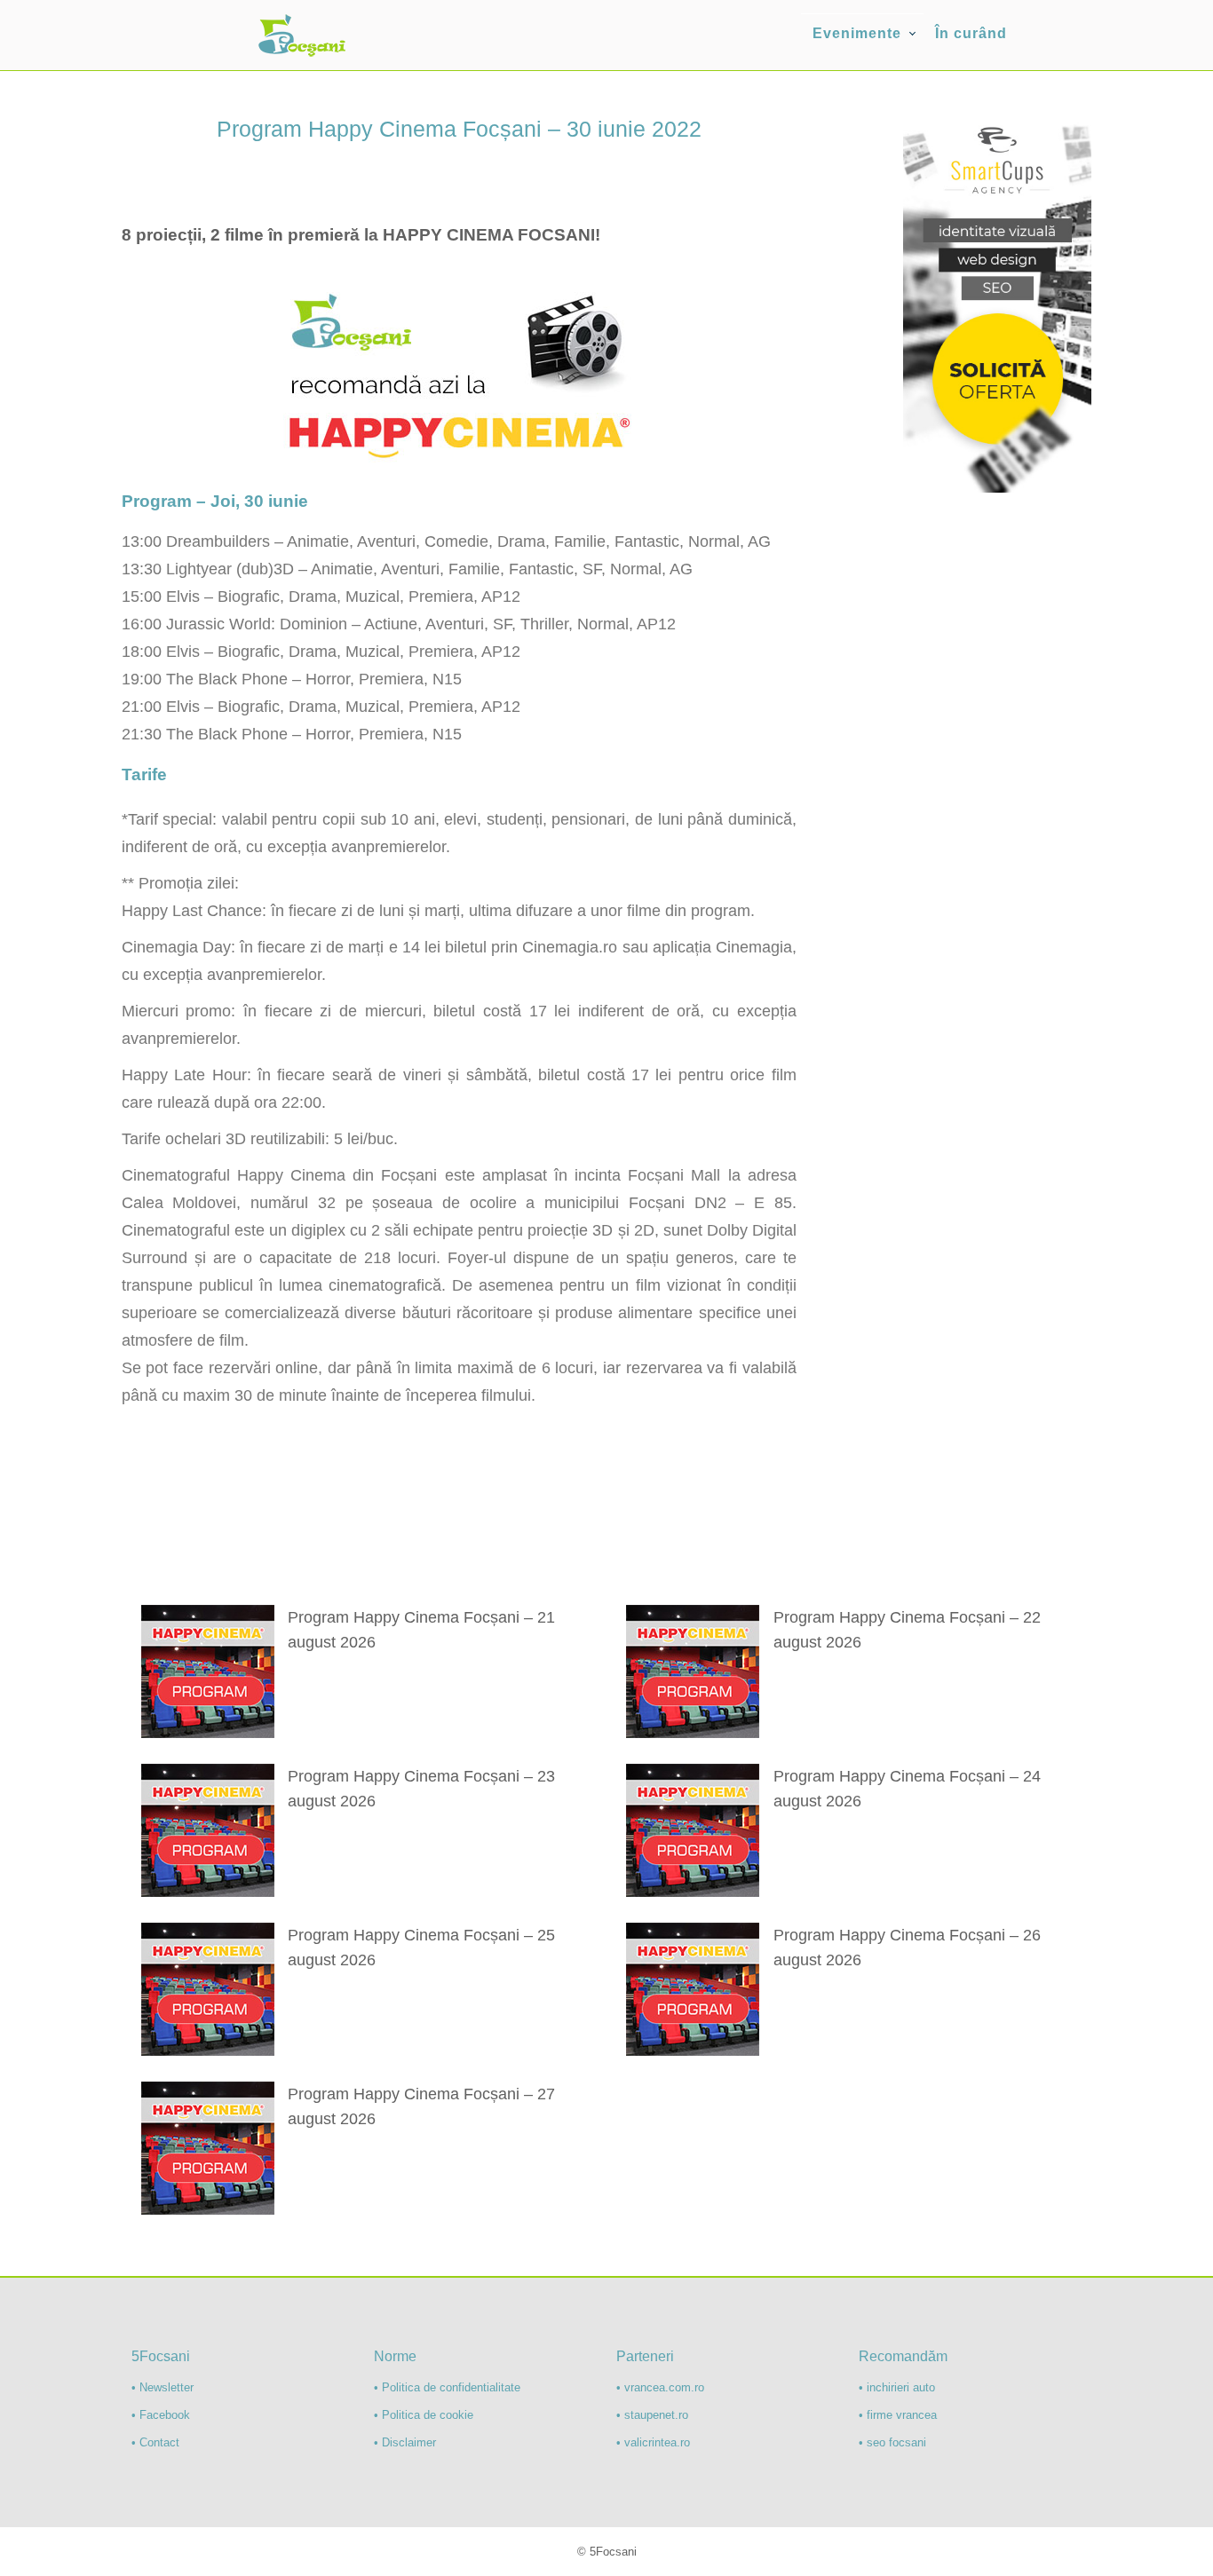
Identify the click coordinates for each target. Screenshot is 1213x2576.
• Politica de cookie (424, 2415)
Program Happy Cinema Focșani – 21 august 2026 (421, 1630)
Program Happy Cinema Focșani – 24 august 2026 (907, 1789)
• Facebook (161, 2415)
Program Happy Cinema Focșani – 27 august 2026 (421, 2106)
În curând (971, 33)
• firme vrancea (898, 2415)
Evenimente (857, 33)
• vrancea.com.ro (660, 2387)
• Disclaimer (405, 2442)
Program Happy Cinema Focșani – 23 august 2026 (421, 1789)
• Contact (155, 2442)
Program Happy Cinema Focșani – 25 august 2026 (421, 1948)
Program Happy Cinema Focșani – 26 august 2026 (907, 1948)
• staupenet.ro (652, 2415)
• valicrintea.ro (653, 2442)
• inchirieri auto (897, 2387)
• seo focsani (892, 2442)
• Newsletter (163, 2387)
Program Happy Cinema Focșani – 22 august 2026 (907, 1630)
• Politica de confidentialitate (447, 2387)
